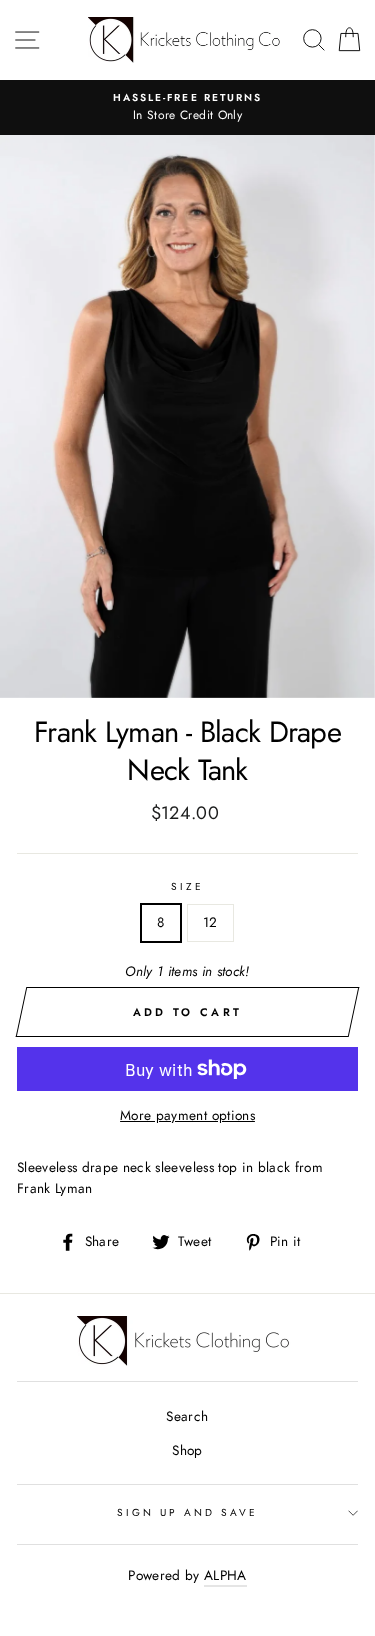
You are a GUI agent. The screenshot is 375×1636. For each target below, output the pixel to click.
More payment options (187, 1115)
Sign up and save (188, 1512)
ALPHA (225, 1575)
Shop (187, 1450)
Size (187, 886)
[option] (187, 108)
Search (187, 1416)
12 (210, 922)
